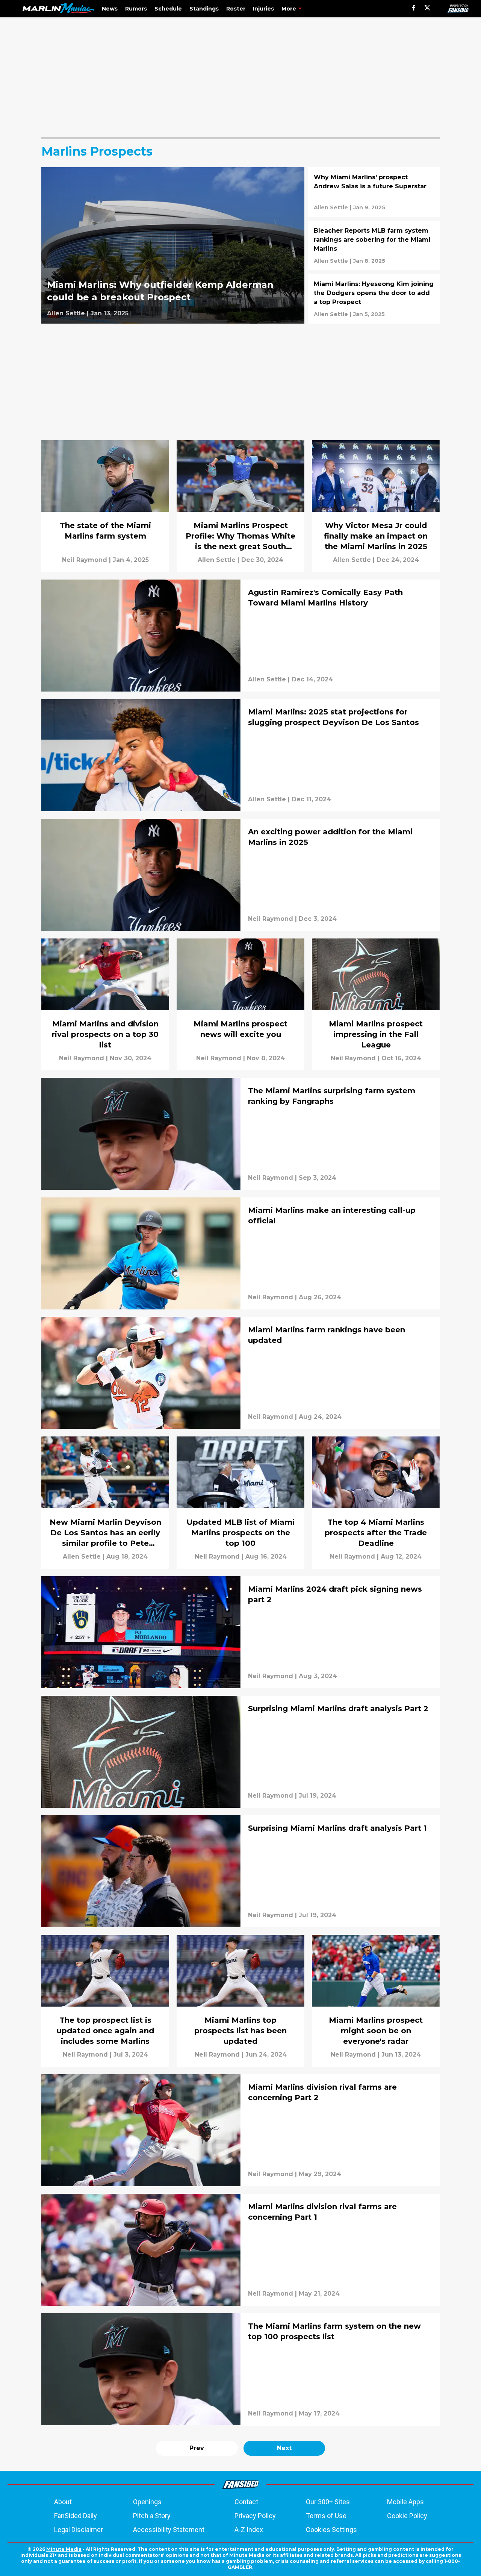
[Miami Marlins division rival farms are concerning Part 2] (240, 2130)
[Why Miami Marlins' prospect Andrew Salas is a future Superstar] (374, 192)
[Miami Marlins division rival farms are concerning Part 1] (240, 2250)
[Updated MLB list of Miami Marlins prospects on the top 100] (240, 1502)
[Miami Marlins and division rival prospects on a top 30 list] (105, 1004)
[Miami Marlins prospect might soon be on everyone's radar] (376, 2001)
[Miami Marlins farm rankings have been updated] (240, 1373)
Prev (197, 2448)
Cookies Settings (331, 2530)
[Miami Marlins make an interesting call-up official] (240, 1253)
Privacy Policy (255, 2516)
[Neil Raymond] (85, 560)
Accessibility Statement (169, 2530)
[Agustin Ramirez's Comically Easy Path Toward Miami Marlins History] (240, 636)
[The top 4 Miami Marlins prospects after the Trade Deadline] (376, 1502)
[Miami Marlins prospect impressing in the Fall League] (376, 1004)
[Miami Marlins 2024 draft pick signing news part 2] (240, 1632)
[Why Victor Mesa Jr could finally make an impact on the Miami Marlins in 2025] (376, 506)
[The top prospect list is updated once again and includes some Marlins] (105, 2001)
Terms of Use (326, 2516)
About (63, 2502)
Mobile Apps (405, 2502)
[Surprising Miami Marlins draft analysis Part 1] (240, 1871)
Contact (246, 2502)
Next (284, 2448)
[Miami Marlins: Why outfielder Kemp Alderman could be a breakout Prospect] (173, 245)
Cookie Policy (407, 2516)
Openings (147, 2502)
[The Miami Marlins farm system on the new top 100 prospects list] (240, 2369)
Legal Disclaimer (79, 2530)
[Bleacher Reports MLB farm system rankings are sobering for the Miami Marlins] (374, 245)
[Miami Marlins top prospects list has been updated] (240, 2001)
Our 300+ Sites (328, 2502)
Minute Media (64, 2549)
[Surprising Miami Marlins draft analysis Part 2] (240, 1752)
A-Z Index (249, 2530)
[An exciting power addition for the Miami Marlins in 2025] (240, 875)
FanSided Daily (76, 2516)
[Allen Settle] (66, 313)
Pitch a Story (152, 2516)
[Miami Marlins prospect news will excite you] (240, 1004)
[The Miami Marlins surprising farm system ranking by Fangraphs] (240, 1134)
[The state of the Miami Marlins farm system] (105, 506)
